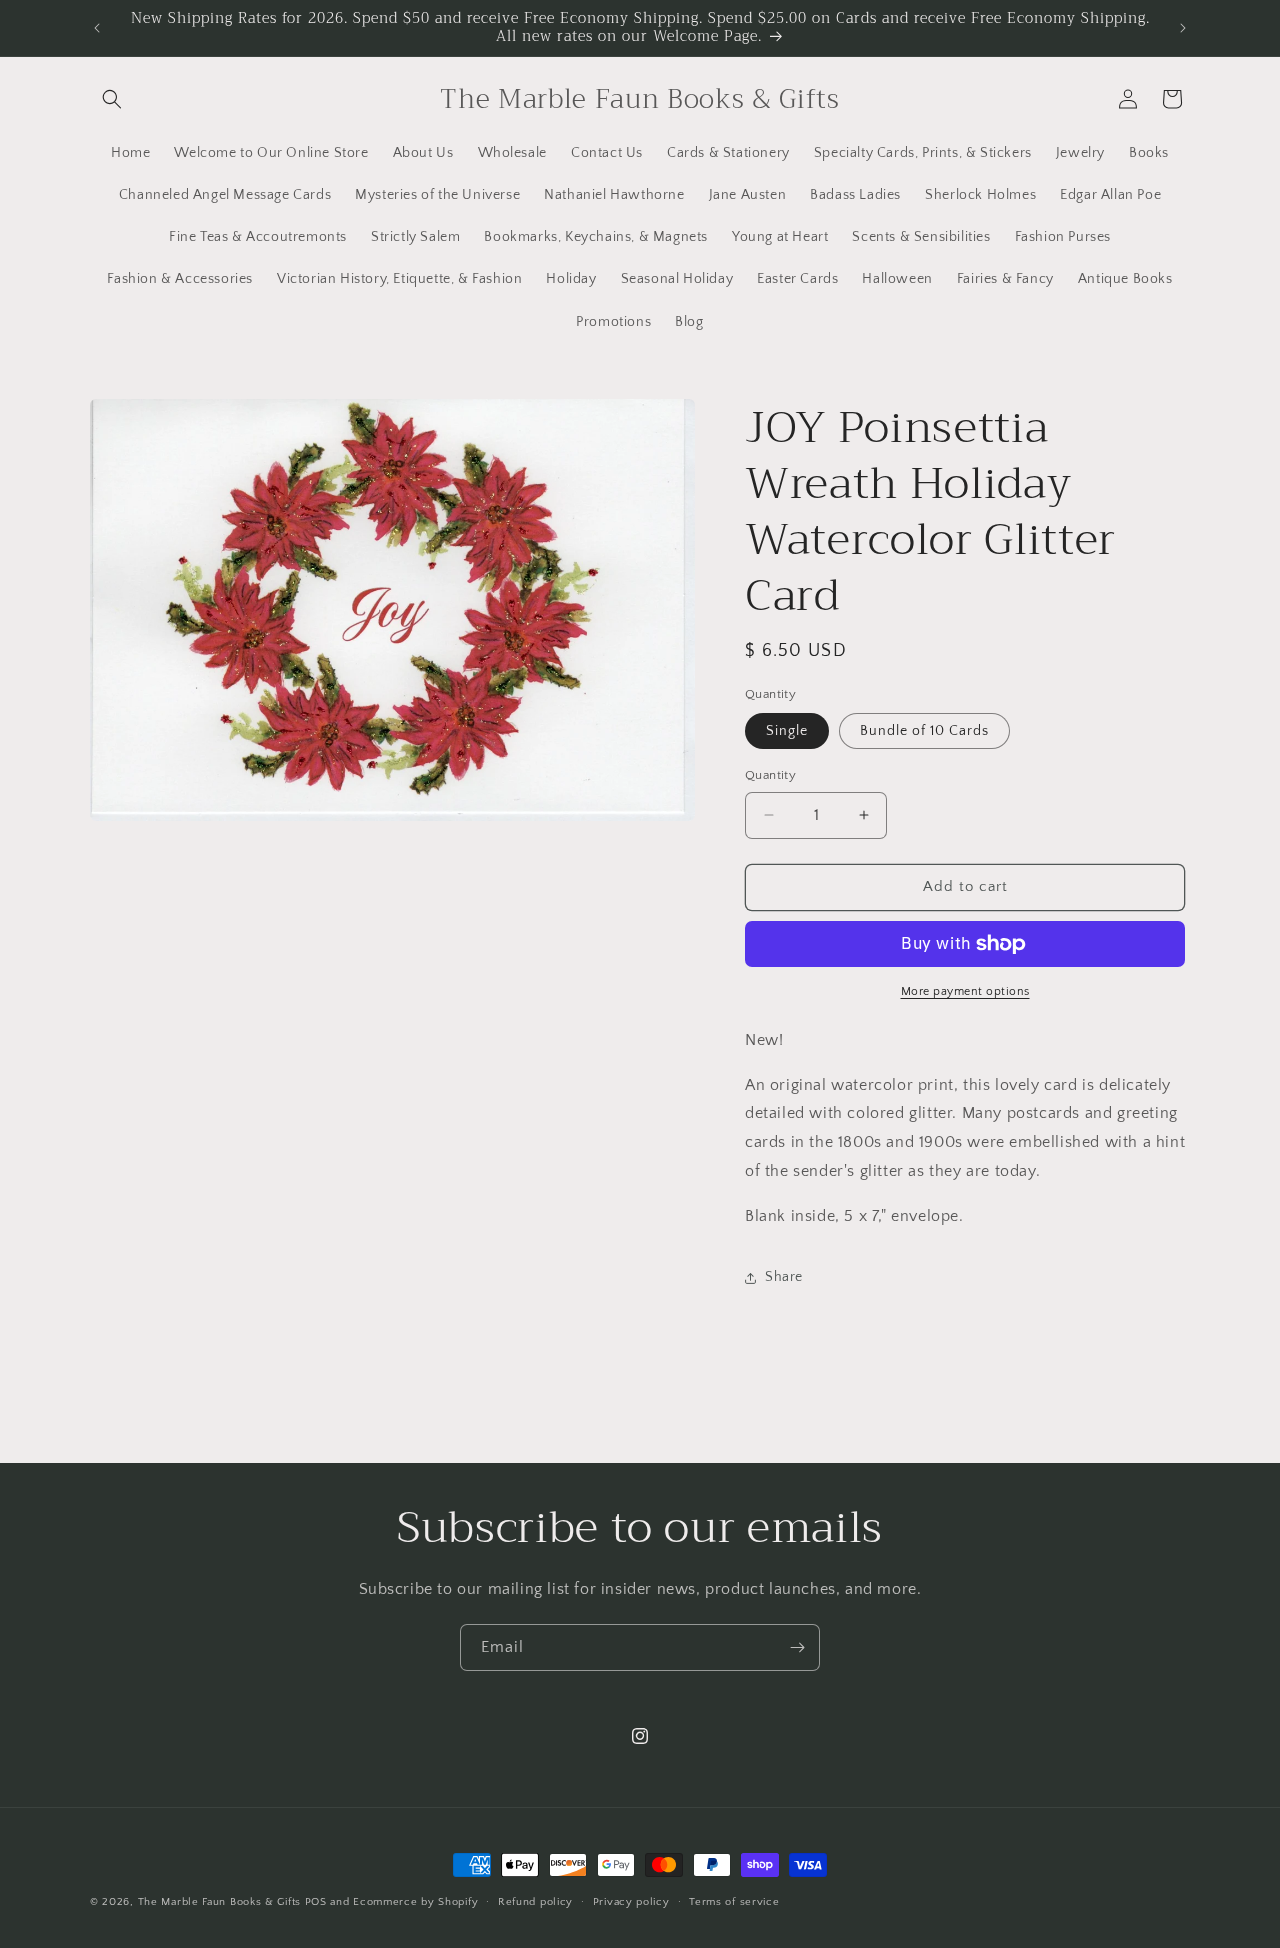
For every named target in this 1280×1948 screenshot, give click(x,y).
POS (316, 1902)
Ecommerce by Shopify (415, 1902)
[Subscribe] (797, 1647)
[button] (112, 99)
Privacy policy (631, 1901)
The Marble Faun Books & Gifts (219, 1902)
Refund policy (535, 1901)
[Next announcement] (1183, 28)
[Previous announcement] (97, 28)
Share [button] (784, 1277)
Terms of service (734, 1901)
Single (787, 731)
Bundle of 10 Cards (924, 731)
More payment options (965, 991)
